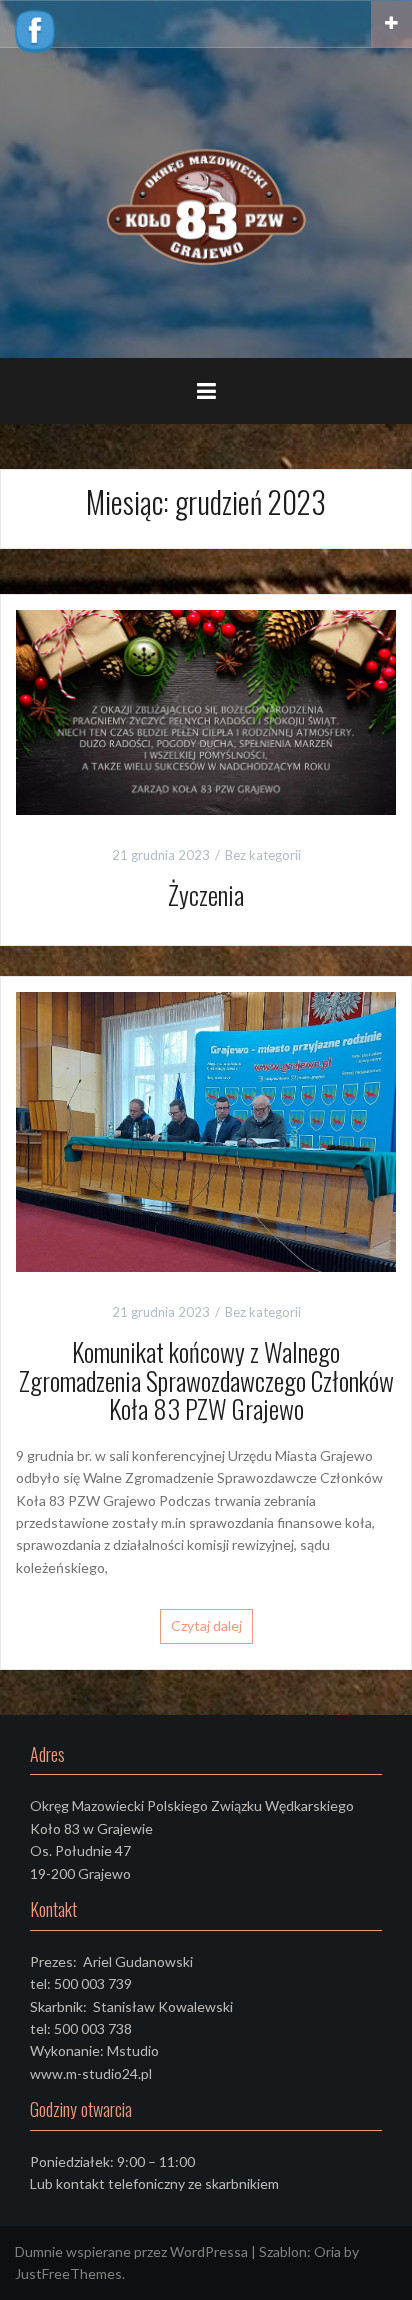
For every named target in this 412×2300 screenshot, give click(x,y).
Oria (327, 2251)
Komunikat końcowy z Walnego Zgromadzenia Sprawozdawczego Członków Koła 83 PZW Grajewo (206, 1380)
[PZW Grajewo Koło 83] (206, 201)
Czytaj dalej (206, 1625)
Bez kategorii (263, 855)
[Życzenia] (206, 710)
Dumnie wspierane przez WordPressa (131, 2251)
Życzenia (206, 894)
